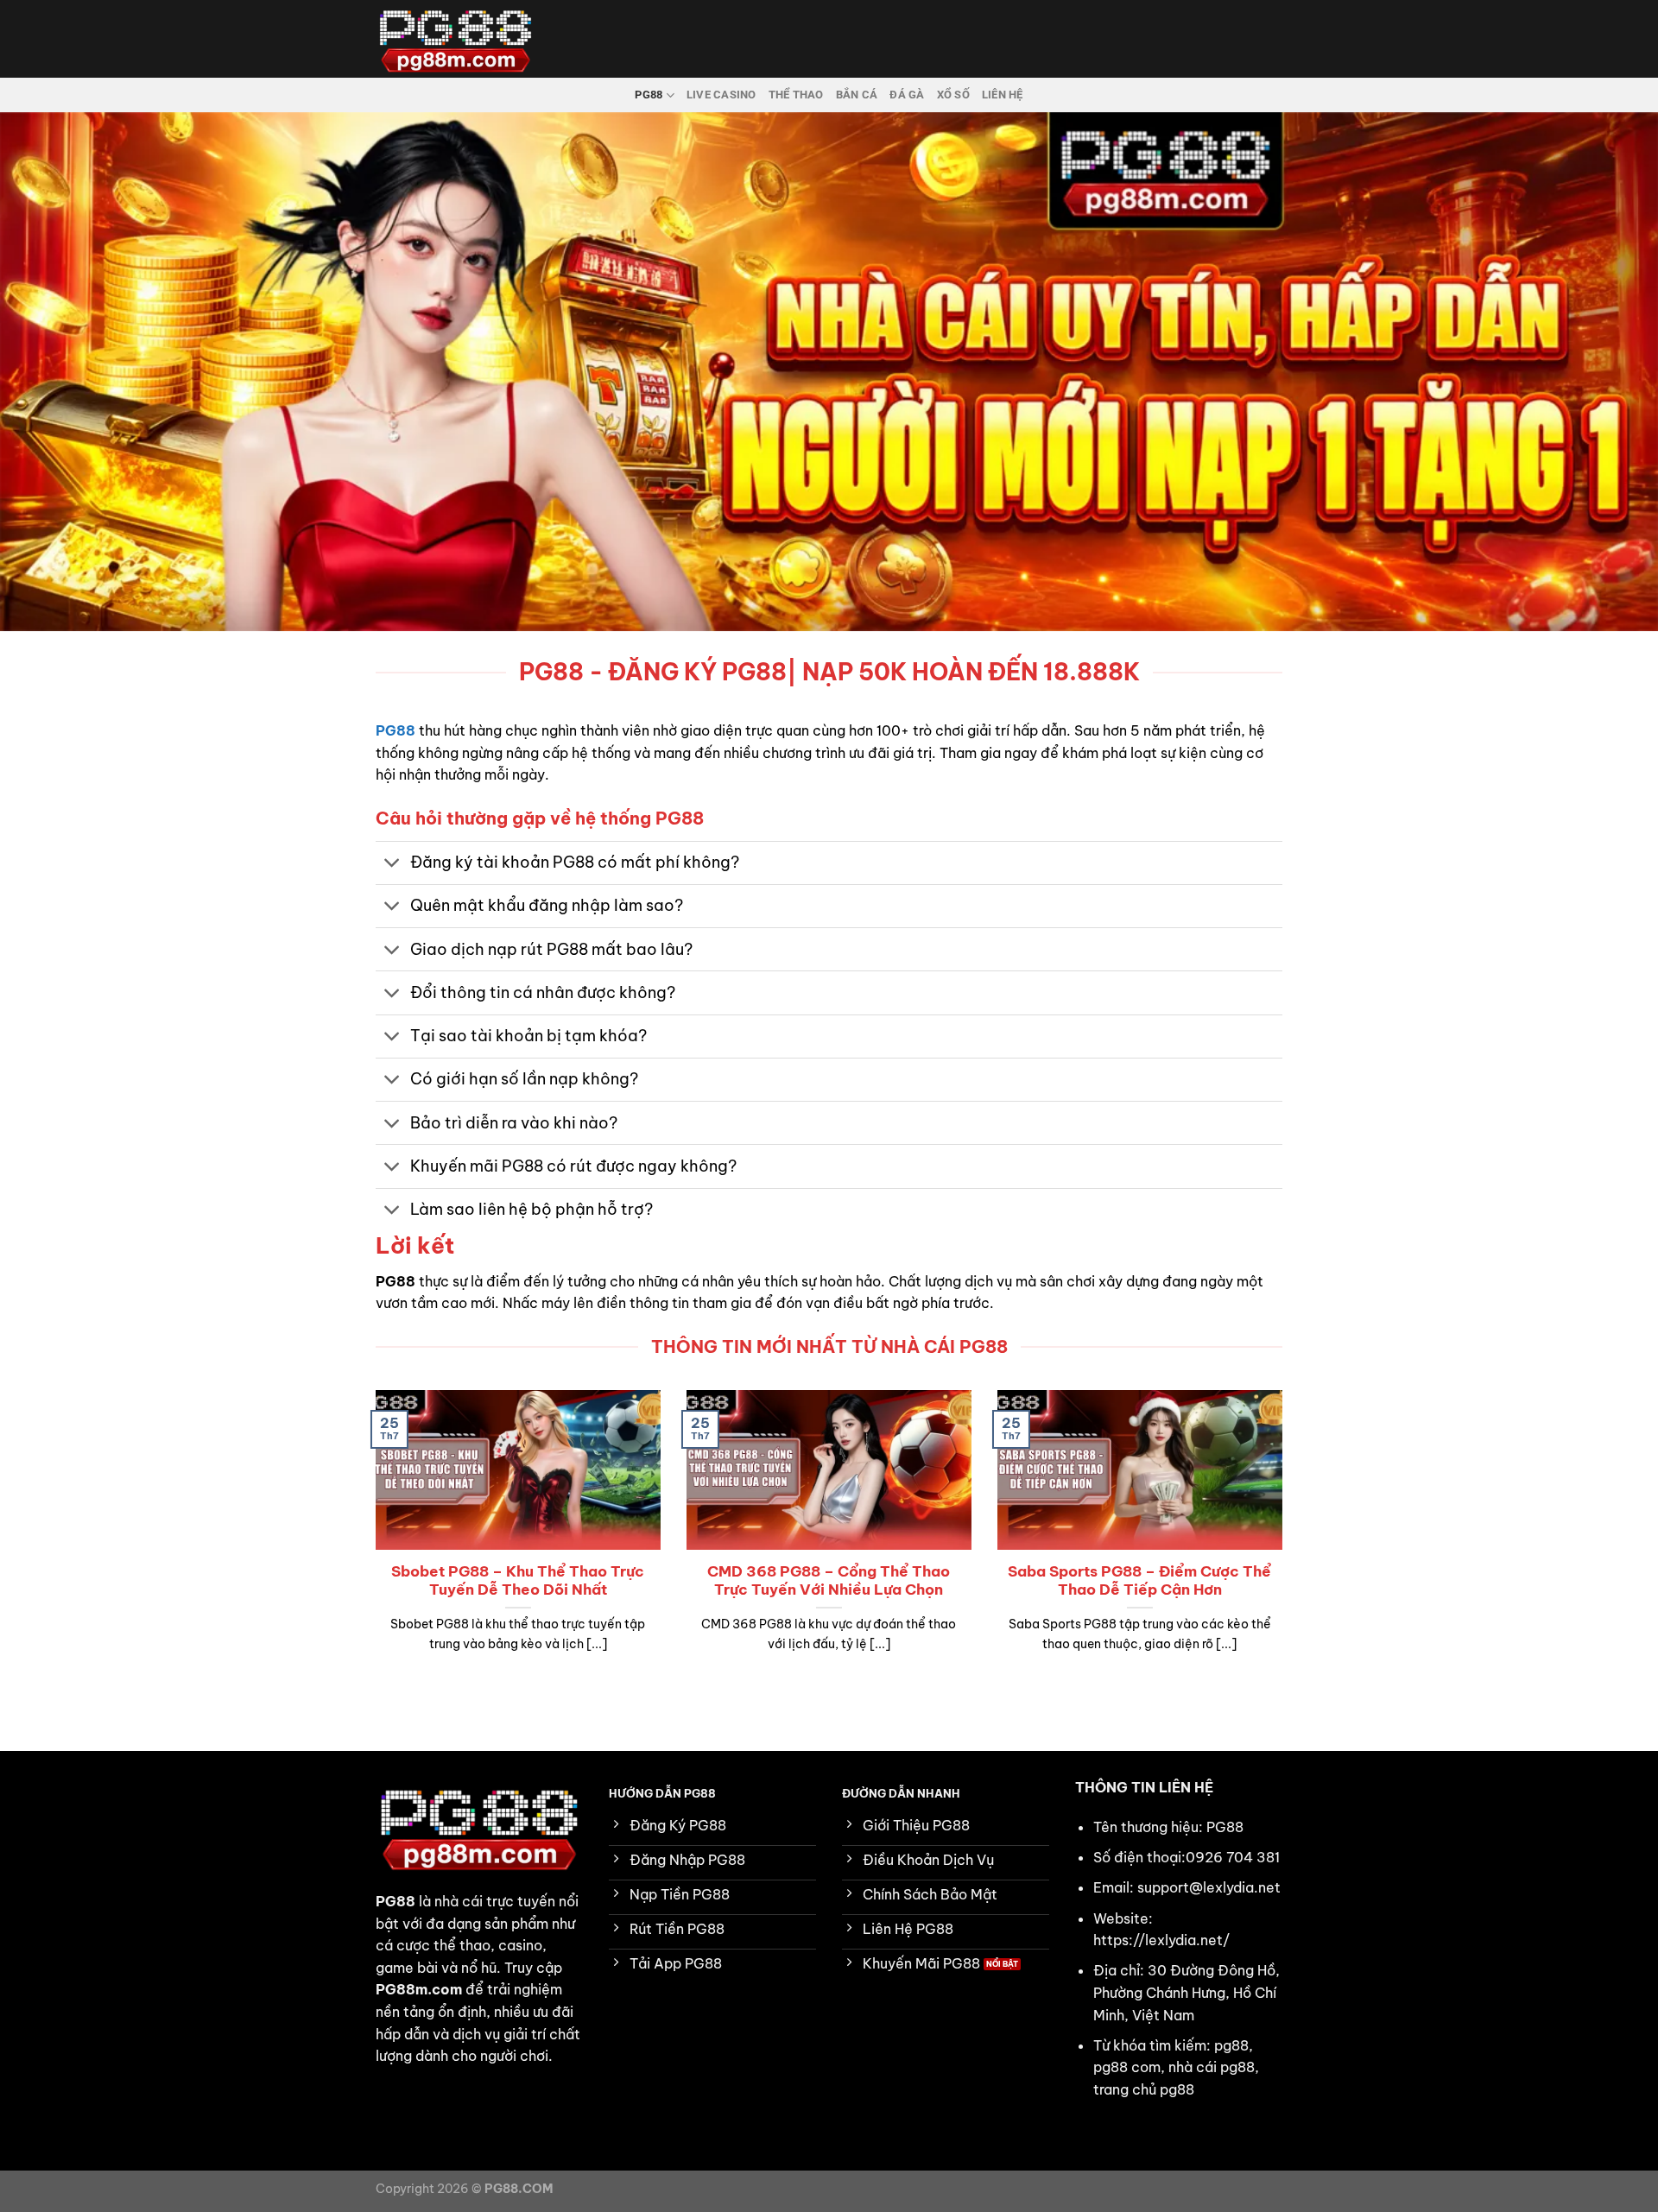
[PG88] (462, 39)
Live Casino (721, 95)
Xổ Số (953, 95)
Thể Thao (796, 95)
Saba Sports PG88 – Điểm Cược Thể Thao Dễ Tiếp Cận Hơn (1139, 1580)
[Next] (1286, 1543)
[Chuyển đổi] (392, 865)
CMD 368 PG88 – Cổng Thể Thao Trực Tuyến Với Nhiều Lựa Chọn (829, 1580)
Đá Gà (907, 95)
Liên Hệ (1003, 95)
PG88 (649, 95)
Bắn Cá (857, 95)
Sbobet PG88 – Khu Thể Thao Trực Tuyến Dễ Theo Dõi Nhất (518, 1580)
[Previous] (372, 1543)
